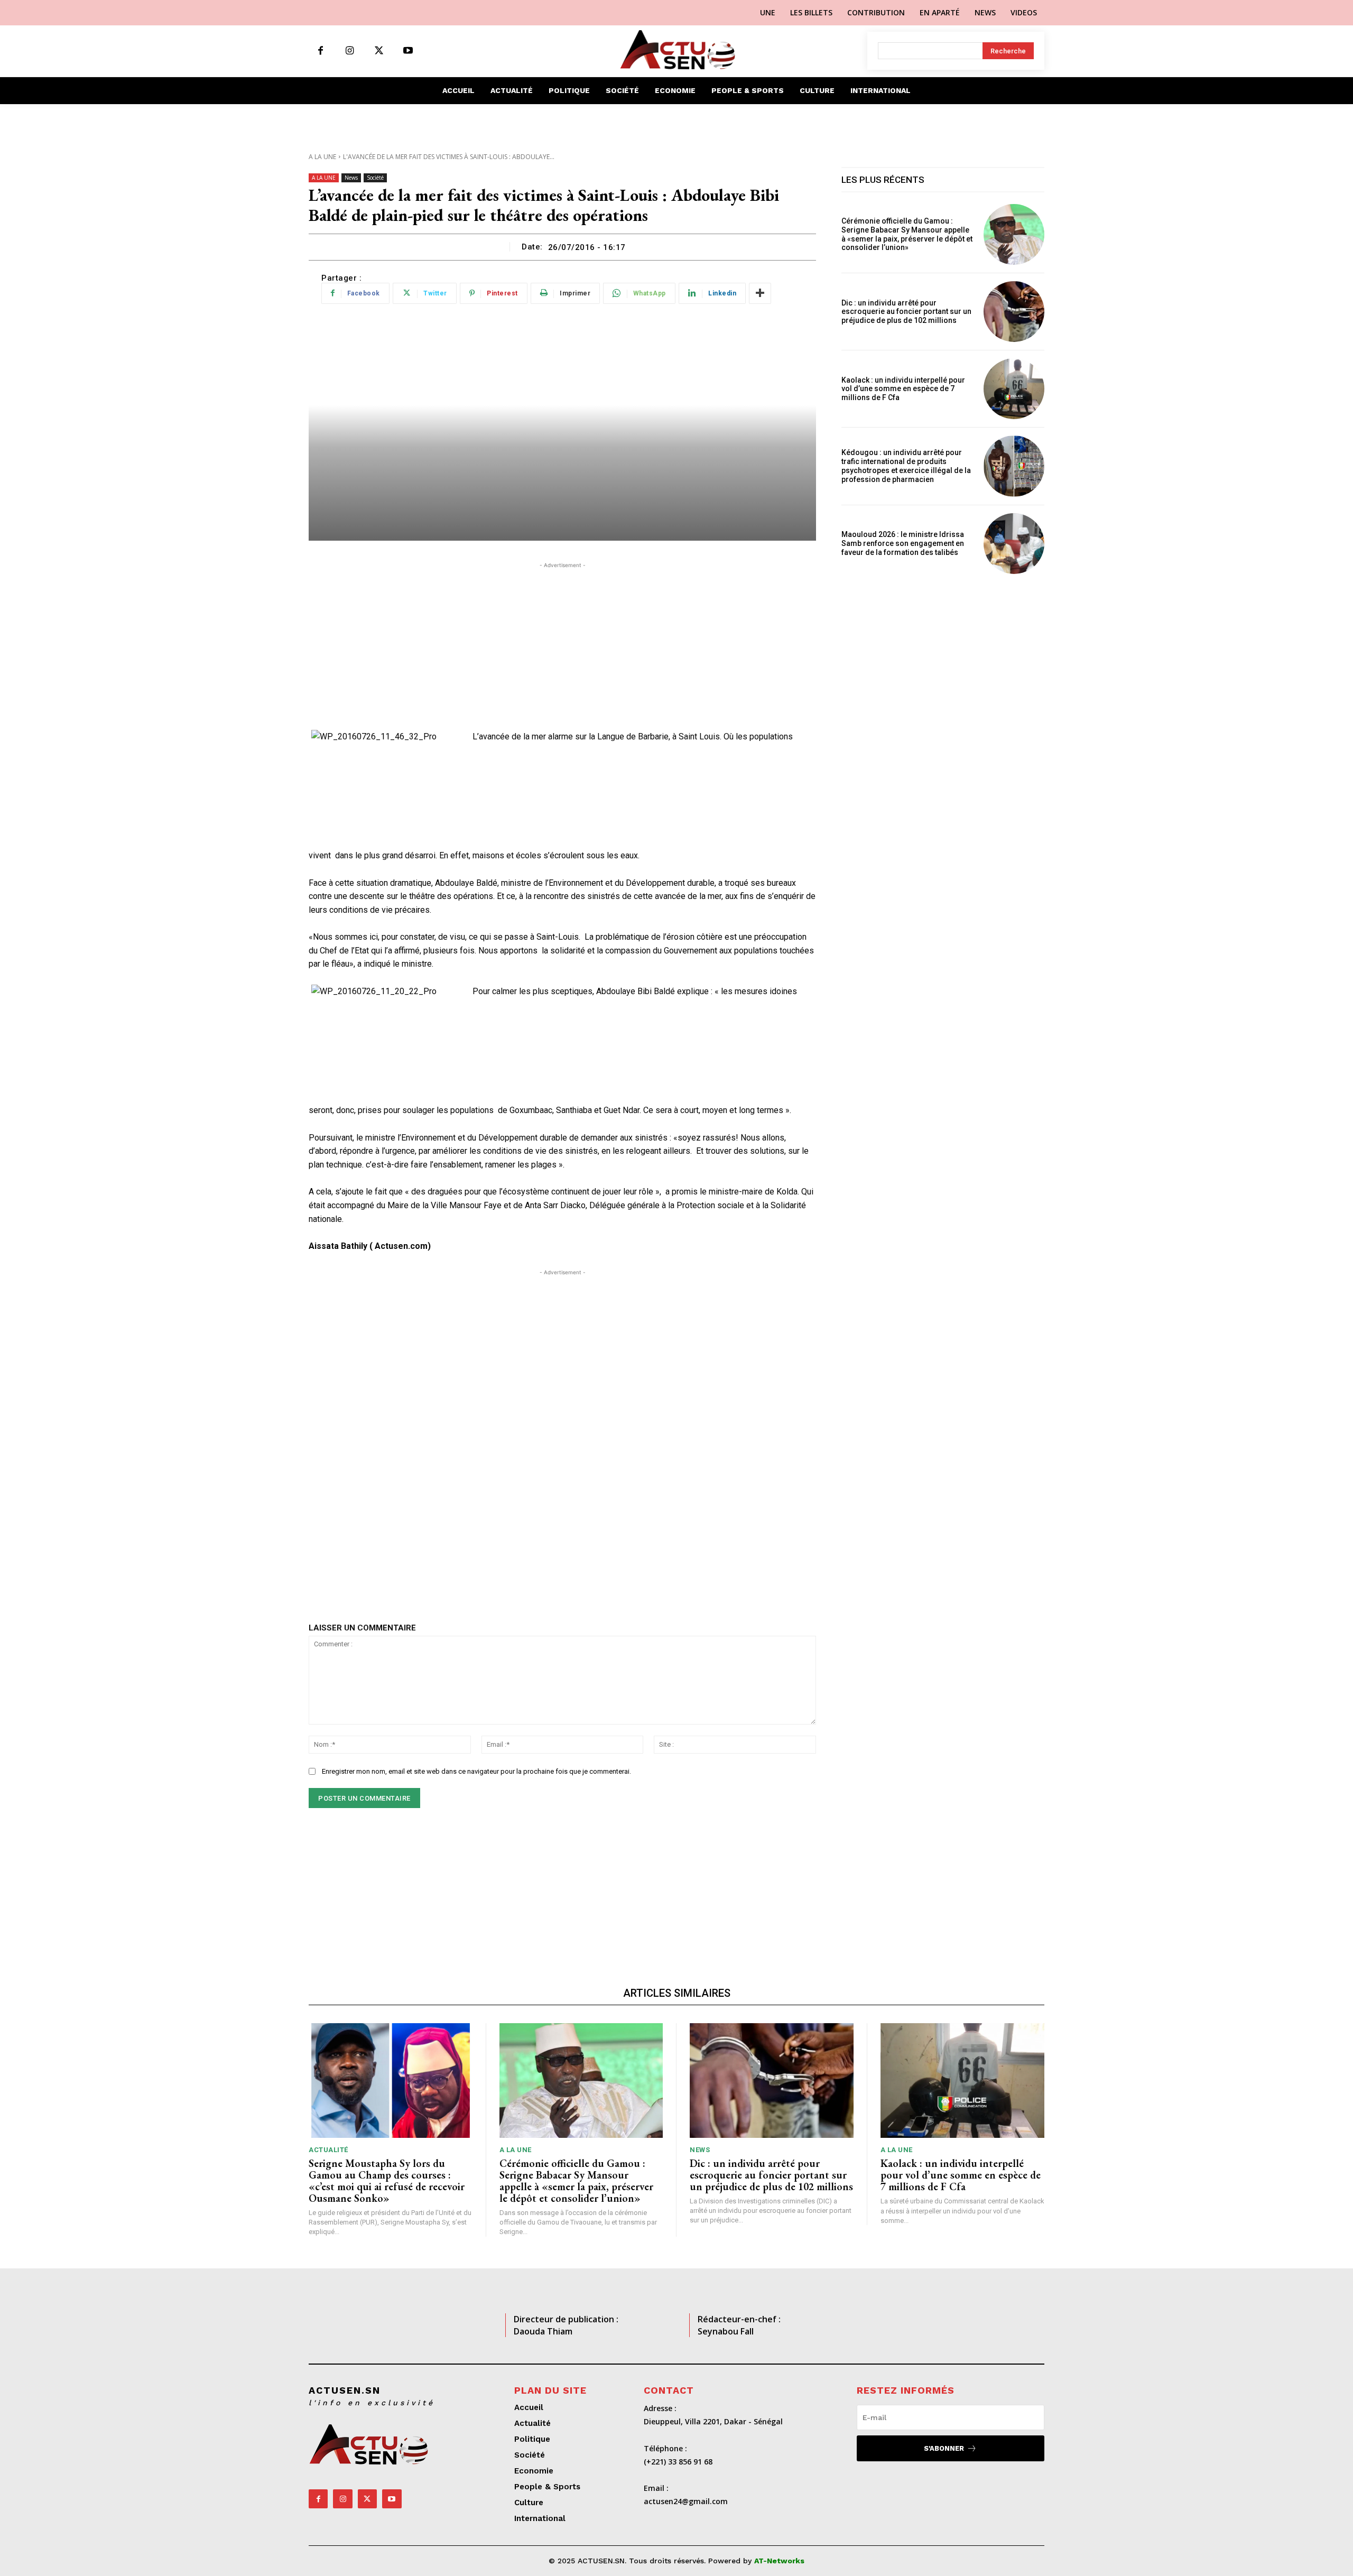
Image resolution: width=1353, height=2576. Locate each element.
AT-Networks (779, 2561)
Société (375, 178)
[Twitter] (379, 51)
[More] (760, 293)
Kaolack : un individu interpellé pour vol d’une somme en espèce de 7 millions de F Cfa (903, 389)
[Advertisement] (562, 645)
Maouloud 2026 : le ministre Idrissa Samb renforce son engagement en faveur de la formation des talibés (903, 543)
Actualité (328, 2150)
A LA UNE (322, 157)
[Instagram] (350, 51)
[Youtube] (408, 51)
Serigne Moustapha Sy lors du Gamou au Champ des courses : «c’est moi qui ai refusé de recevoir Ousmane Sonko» (387, 2181)
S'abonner (944, 2448)
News (351, 178)
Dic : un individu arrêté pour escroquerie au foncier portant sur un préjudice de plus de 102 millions (906, 312)
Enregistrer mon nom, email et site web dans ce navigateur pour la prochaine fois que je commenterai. (476, 1771)
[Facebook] (321, 51)
